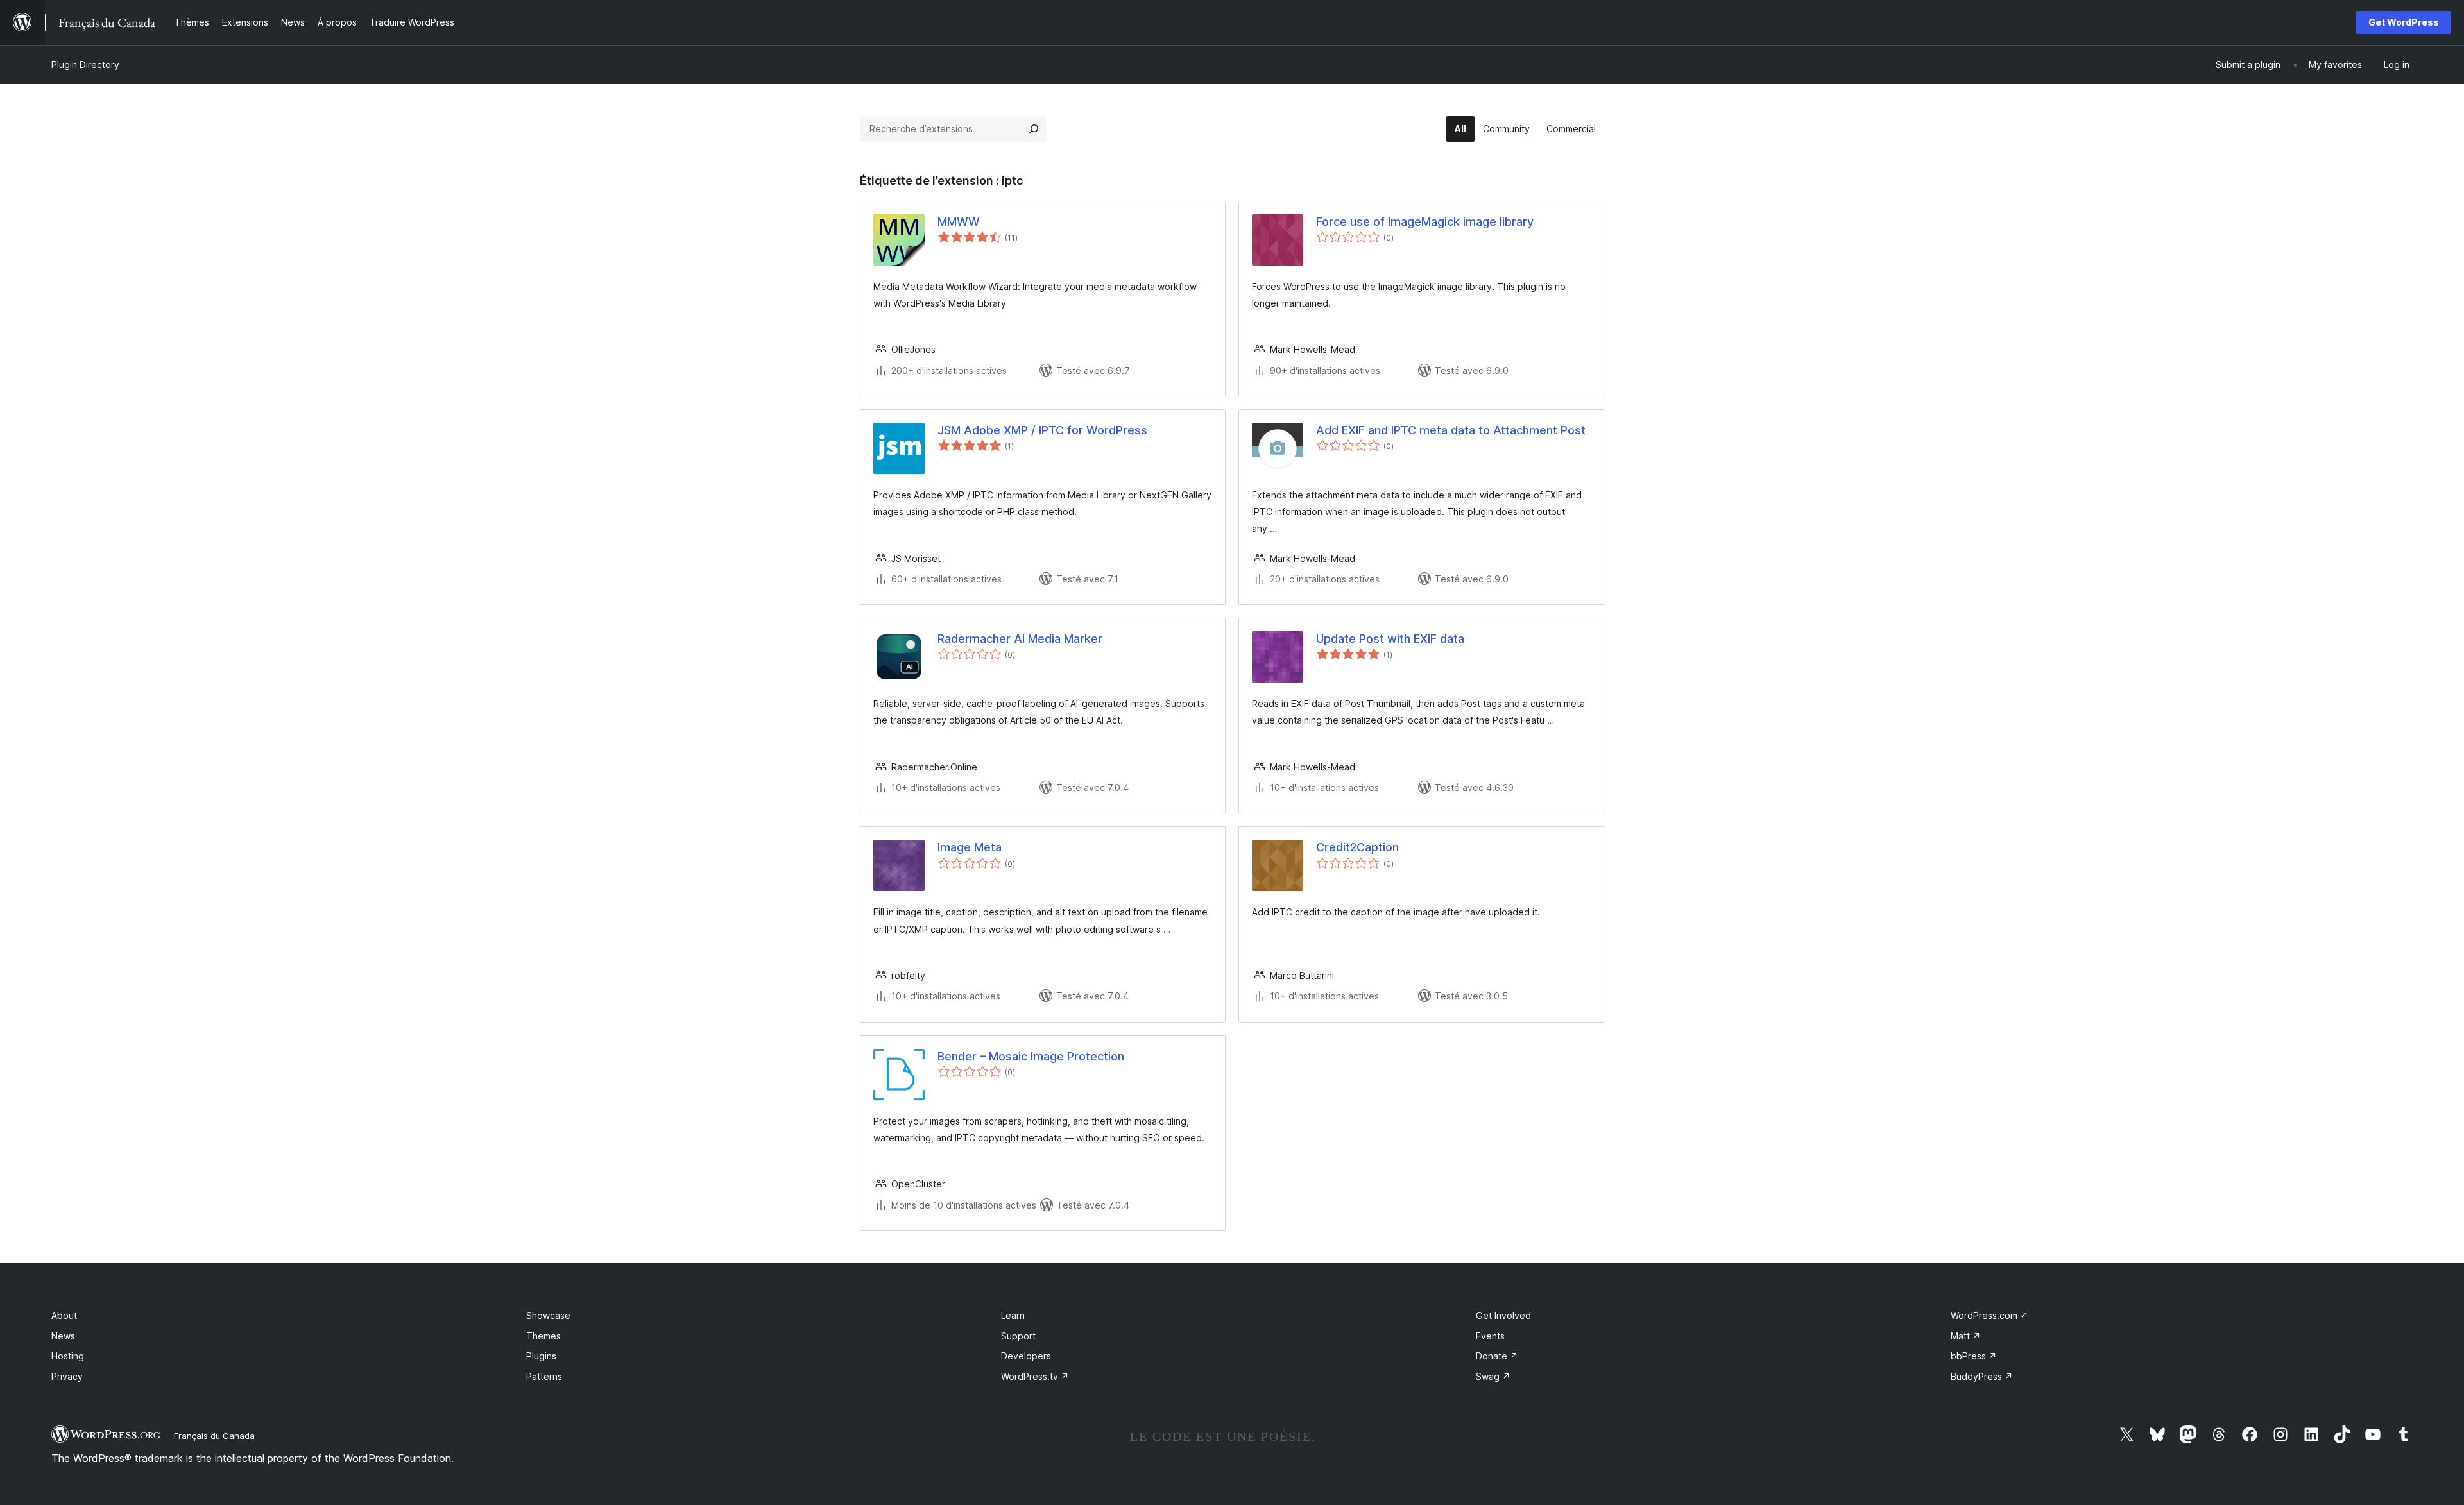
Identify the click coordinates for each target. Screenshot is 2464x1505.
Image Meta (970, 847)
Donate (1497, 1356)
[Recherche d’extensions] (1034, 129)
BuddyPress (1982, 1376)
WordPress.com (1989, 1315)
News (63, 1336)
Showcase (548, 1315)
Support (1018, 1336)
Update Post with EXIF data (1390, 639)
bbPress (1974, 1356)
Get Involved (1503, 1315)
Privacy (67, 1376)
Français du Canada (214, 1436)
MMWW (959, 222)
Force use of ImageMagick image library (1425, 222)
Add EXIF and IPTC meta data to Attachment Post (1451, 430)
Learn (1013, 1315)
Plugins (541, 1356)
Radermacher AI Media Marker (1020, 639)
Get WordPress (2404, 22)
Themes (543, 1336)
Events (1490, 1336)
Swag (1493, 1376)
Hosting (68, 1356)
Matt (1966, 1336)
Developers (1026, 1356)
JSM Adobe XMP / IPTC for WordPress (1042, 430)
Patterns (544, 1376)
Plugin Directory (85, 64)
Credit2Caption (1357, 847)
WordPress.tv (1035, 1376)
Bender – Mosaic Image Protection (1031, 1056)
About (64, 1315)
